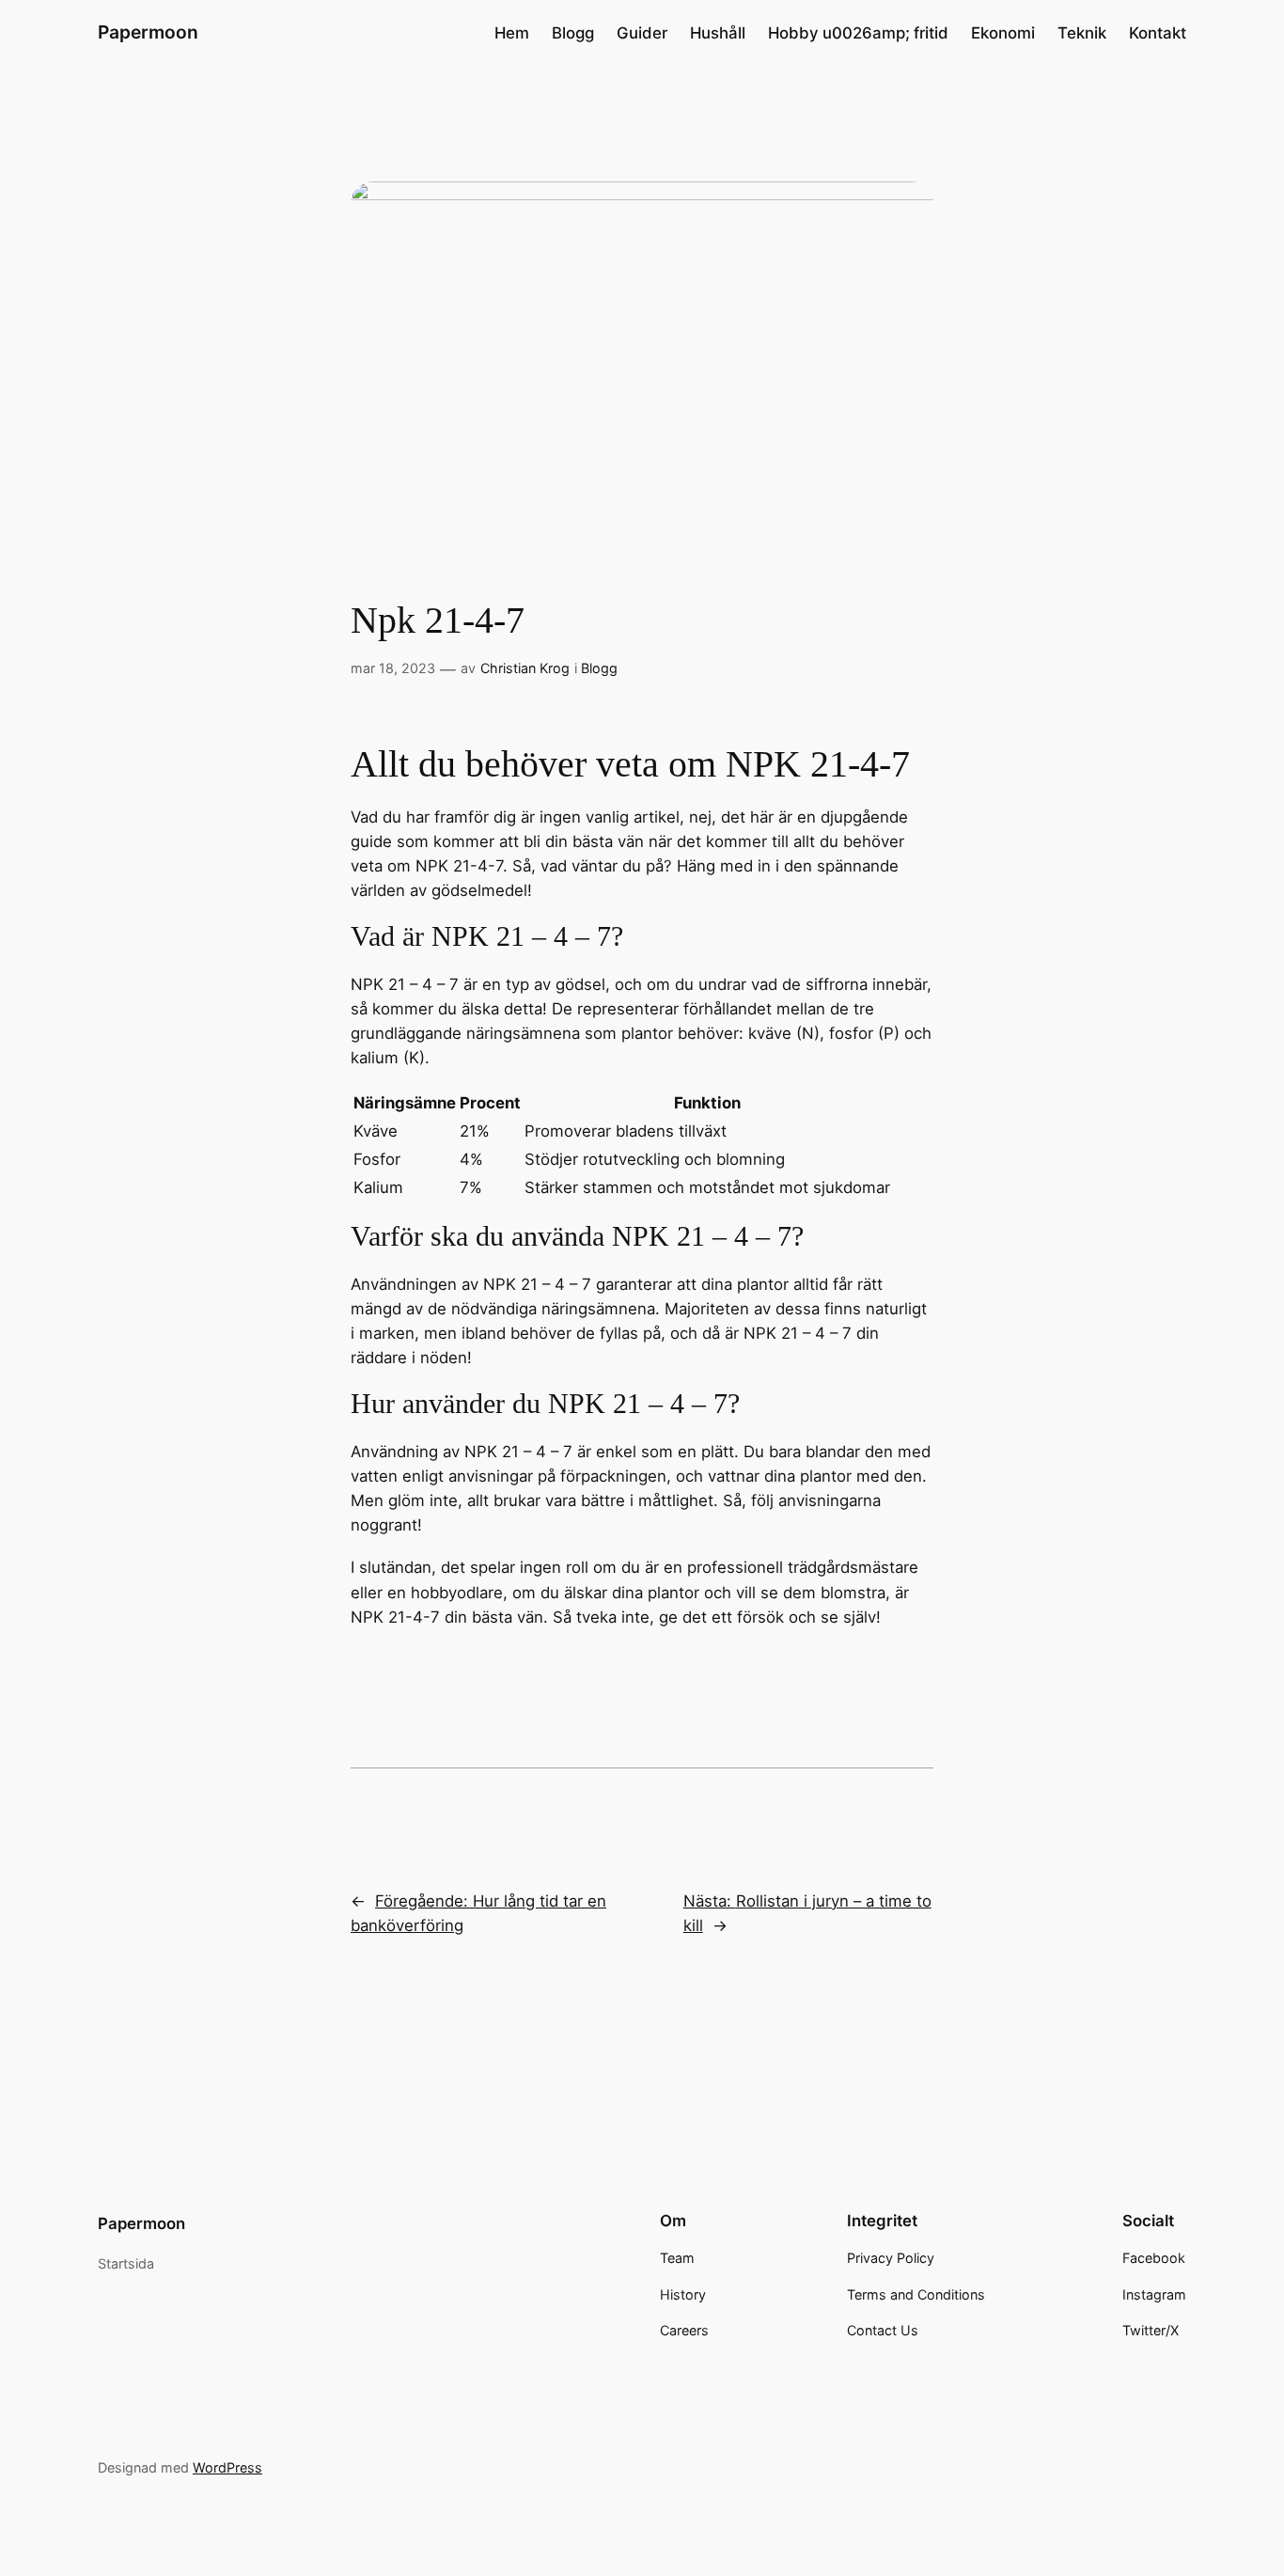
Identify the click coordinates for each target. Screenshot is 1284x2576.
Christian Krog (525, 668)
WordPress (227, 2467)
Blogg (599, 668)
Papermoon (148, 32)
